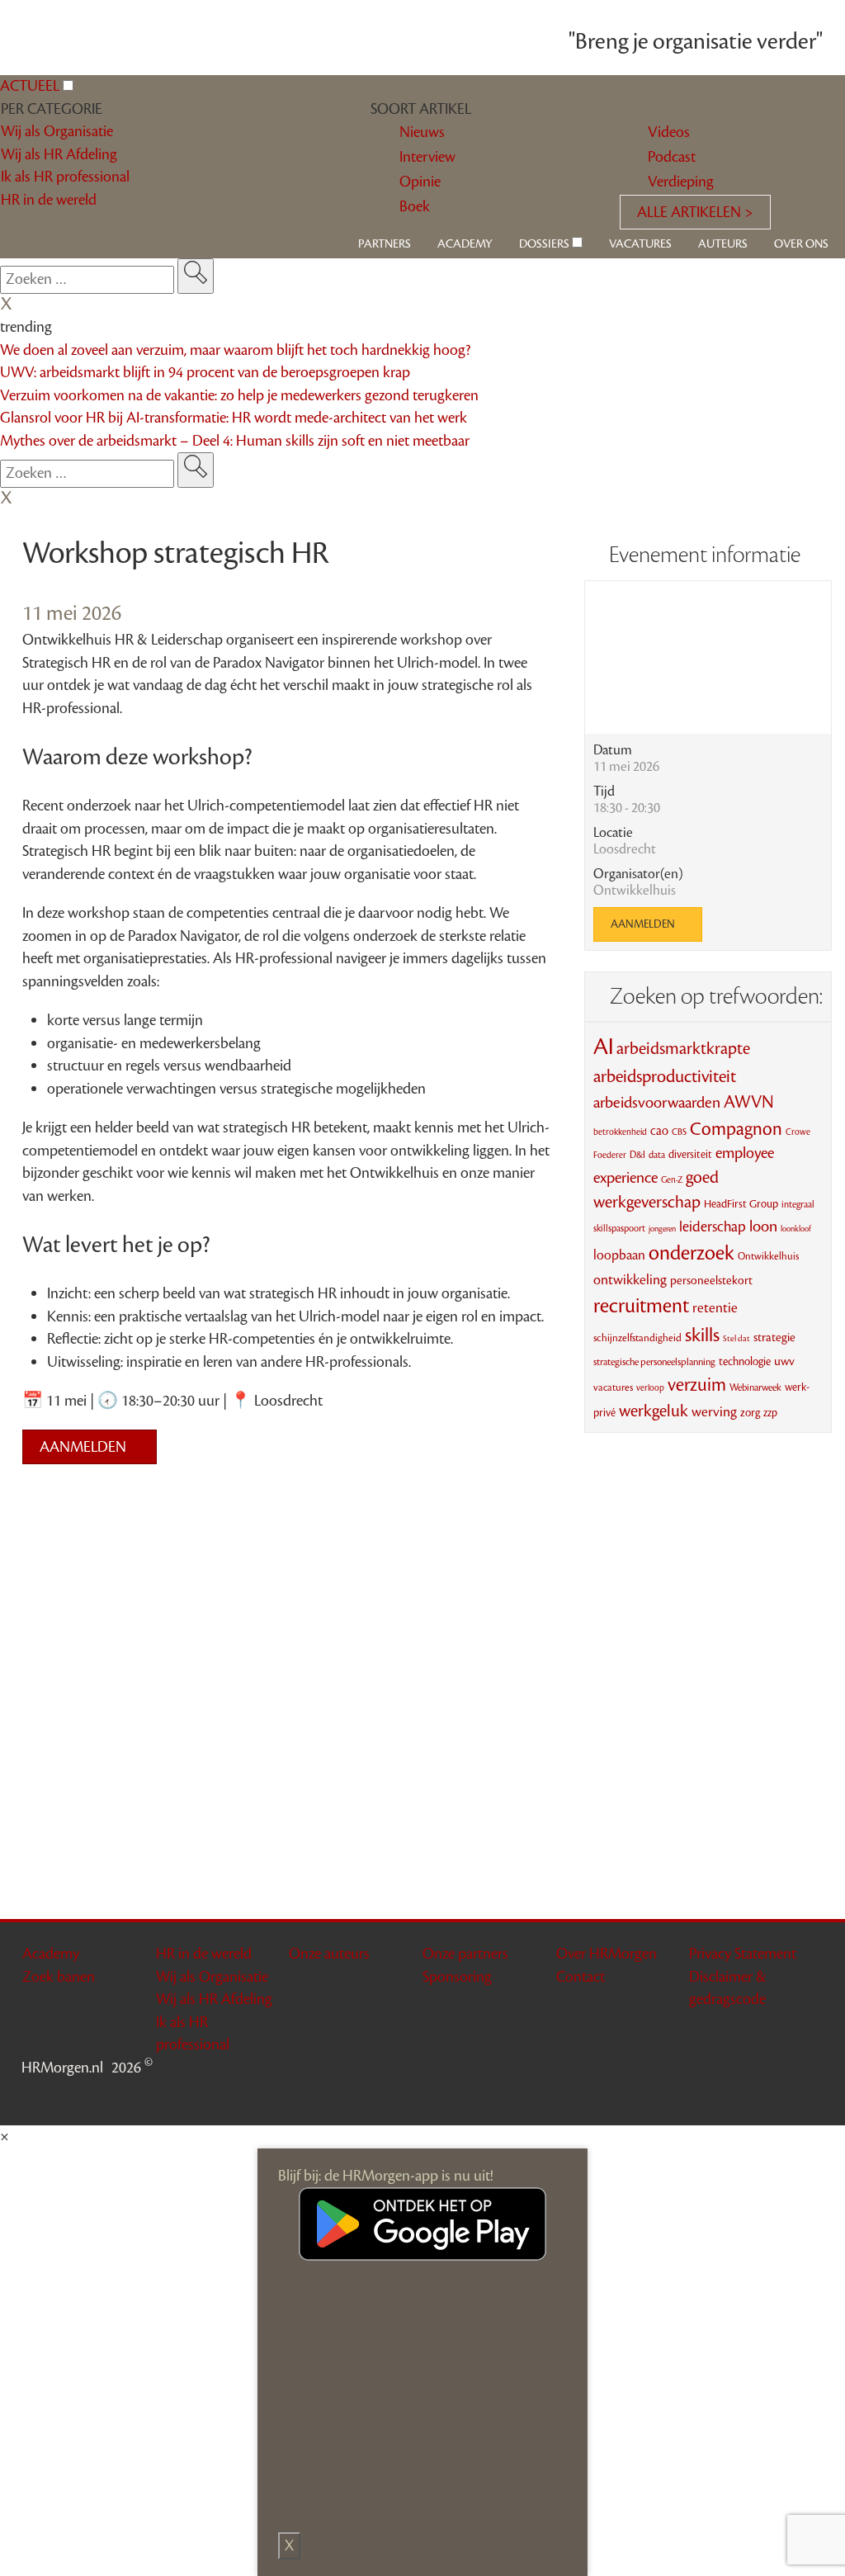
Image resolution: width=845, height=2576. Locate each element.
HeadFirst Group (741, 1204)
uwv (784, 1361)
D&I (637, 1155)
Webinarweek (755, 1387)
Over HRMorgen (607, 1954)
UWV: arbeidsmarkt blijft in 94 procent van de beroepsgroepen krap (205, 372)
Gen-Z (672, 1180)
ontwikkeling (630, 1280)
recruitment (641, 1306)
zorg (750, 1413)
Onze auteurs (329, 1954)
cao (659, 1131)
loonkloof (796, 1229)
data (657, 1155)
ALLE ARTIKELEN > (695, 212)
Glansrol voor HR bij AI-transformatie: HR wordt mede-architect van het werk (234, 418)
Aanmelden (85, 1447)
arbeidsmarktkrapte (683, 1049)
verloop (650, 1388)
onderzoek (692, 1253)
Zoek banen (59, 1977)
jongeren (662, 1229)
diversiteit (690, 1154)
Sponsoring (457, 1977)
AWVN (749, 1102)
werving (714, 1412)
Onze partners (465, 1954)
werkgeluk (654, 1411)
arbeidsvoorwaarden (657, 1103)
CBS (679, 1132)
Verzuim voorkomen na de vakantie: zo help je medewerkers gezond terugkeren (239, 395)
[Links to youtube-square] (769, 2096)
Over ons (801, 244)
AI (603, 1047)
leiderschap (713, 1227)
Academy (465, 244)
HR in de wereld (204, 1954)
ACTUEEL (30, 86)
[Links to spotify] (812, 2096)
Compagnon (736, 1129)
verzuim (697, 1385)
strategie (774, 1338)
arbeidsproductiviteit (665, 1077)
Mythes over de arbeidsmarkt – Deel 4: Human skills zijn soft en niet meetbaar (235, 441)
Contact (581, 1977)
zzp (770, 1413)
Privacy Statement (743, 1954)
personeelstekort (711, 1281)
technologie (745, 1362)
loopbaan (619, 1255)
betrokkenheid (620, 1132)
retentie (715, 1308)
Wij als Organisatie (212, 1977)
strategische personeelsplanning (654, 1362)
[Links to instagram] (791, 2096)
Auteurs (723, 244)
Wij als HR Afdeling (214, 1999)
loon (763, 1227)
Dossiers (544, 244)
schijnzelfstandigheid (637, 1338)
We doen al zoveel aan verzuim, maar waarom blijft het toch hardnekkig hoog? (235, 350)
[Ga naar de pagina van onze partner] (422, 1505)
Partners (385, 244)
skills (702, 1335)
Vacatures (640, 244)
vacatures (613, 1387)
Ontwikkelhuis (768, 1256)
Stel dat (736, 1338)
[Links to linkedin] (748, 2096)
